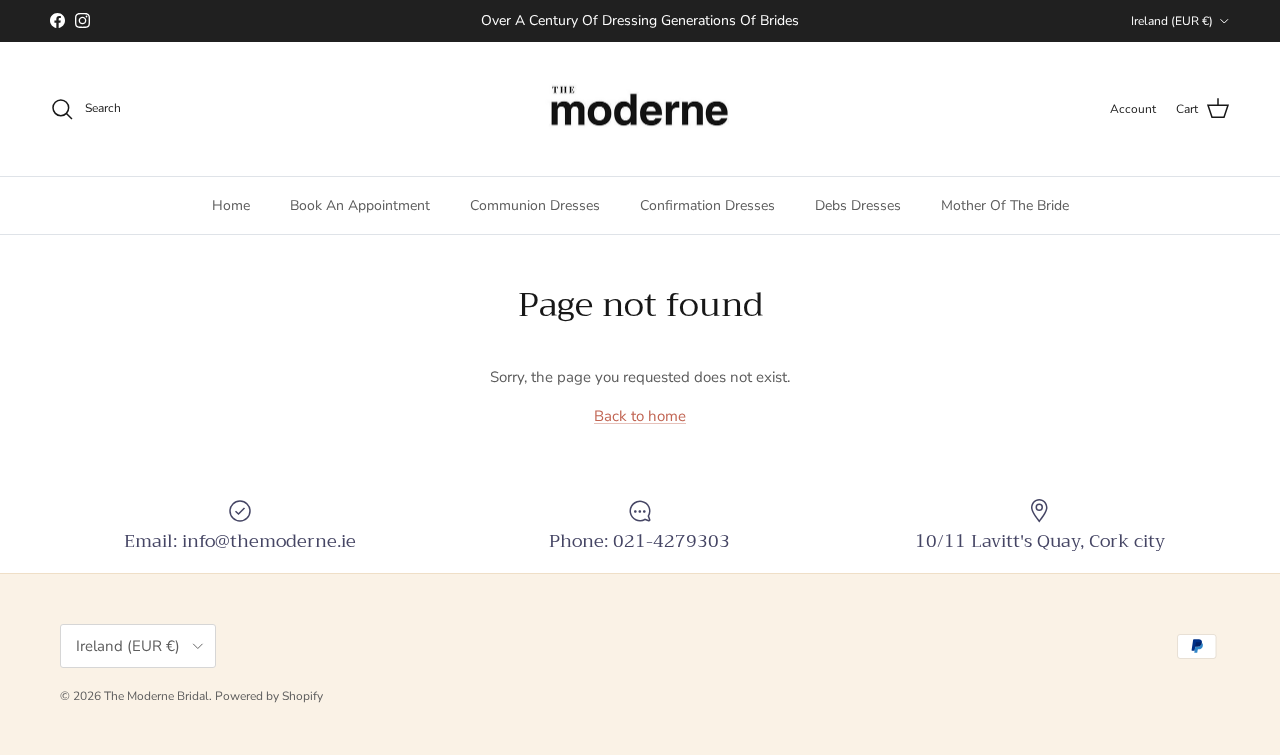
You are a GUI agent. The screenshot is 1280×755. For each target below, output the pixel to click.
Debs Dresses (858, 205)
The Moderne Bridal (156, 696)
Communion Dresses (535, 205)
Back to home (640, 416)
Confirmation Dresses (707, 205)
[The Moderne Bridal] (640, 109)
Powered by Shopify (269, 696)
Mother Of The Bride (1005, 205)
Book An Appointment (360, 205)
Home (231, 205)
